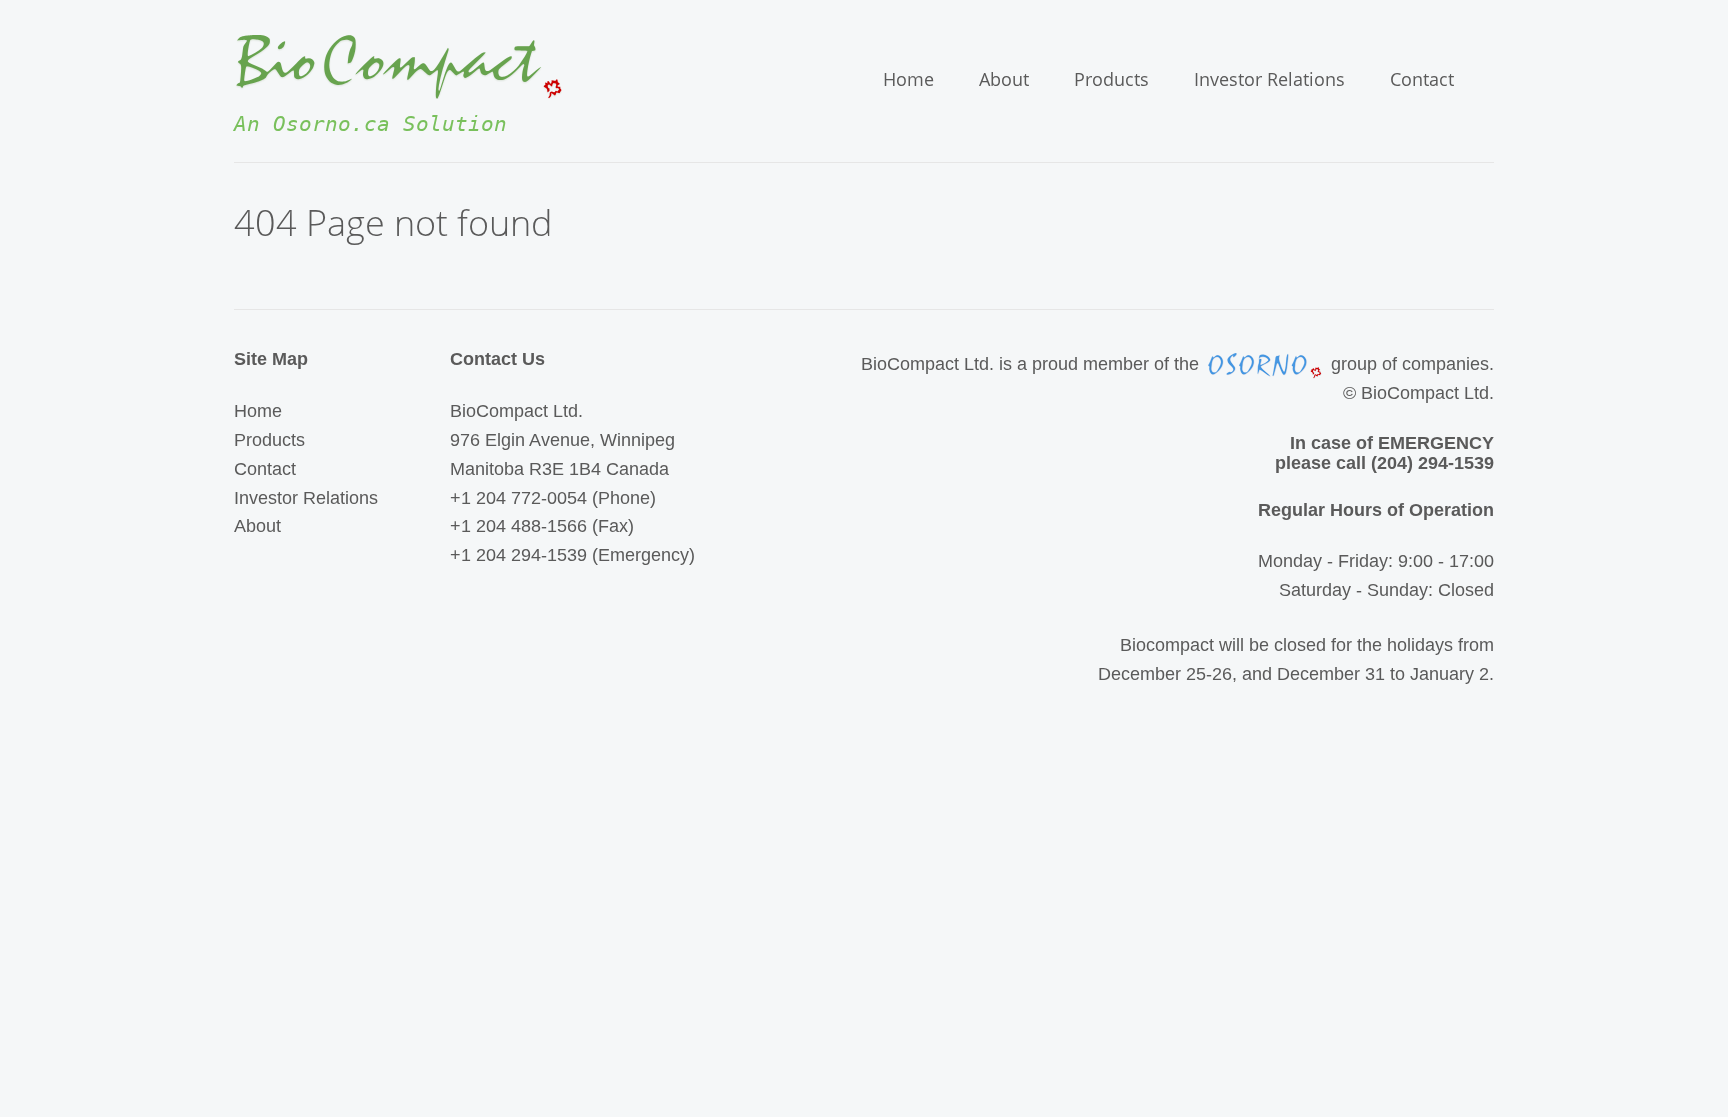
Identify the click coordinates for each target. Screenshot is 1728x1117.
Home (908, 79)
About (1004, 79)
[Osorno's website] (1265, 364)
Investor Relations (1269, 79)
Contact (1422, 79)
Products (1111, 79)
